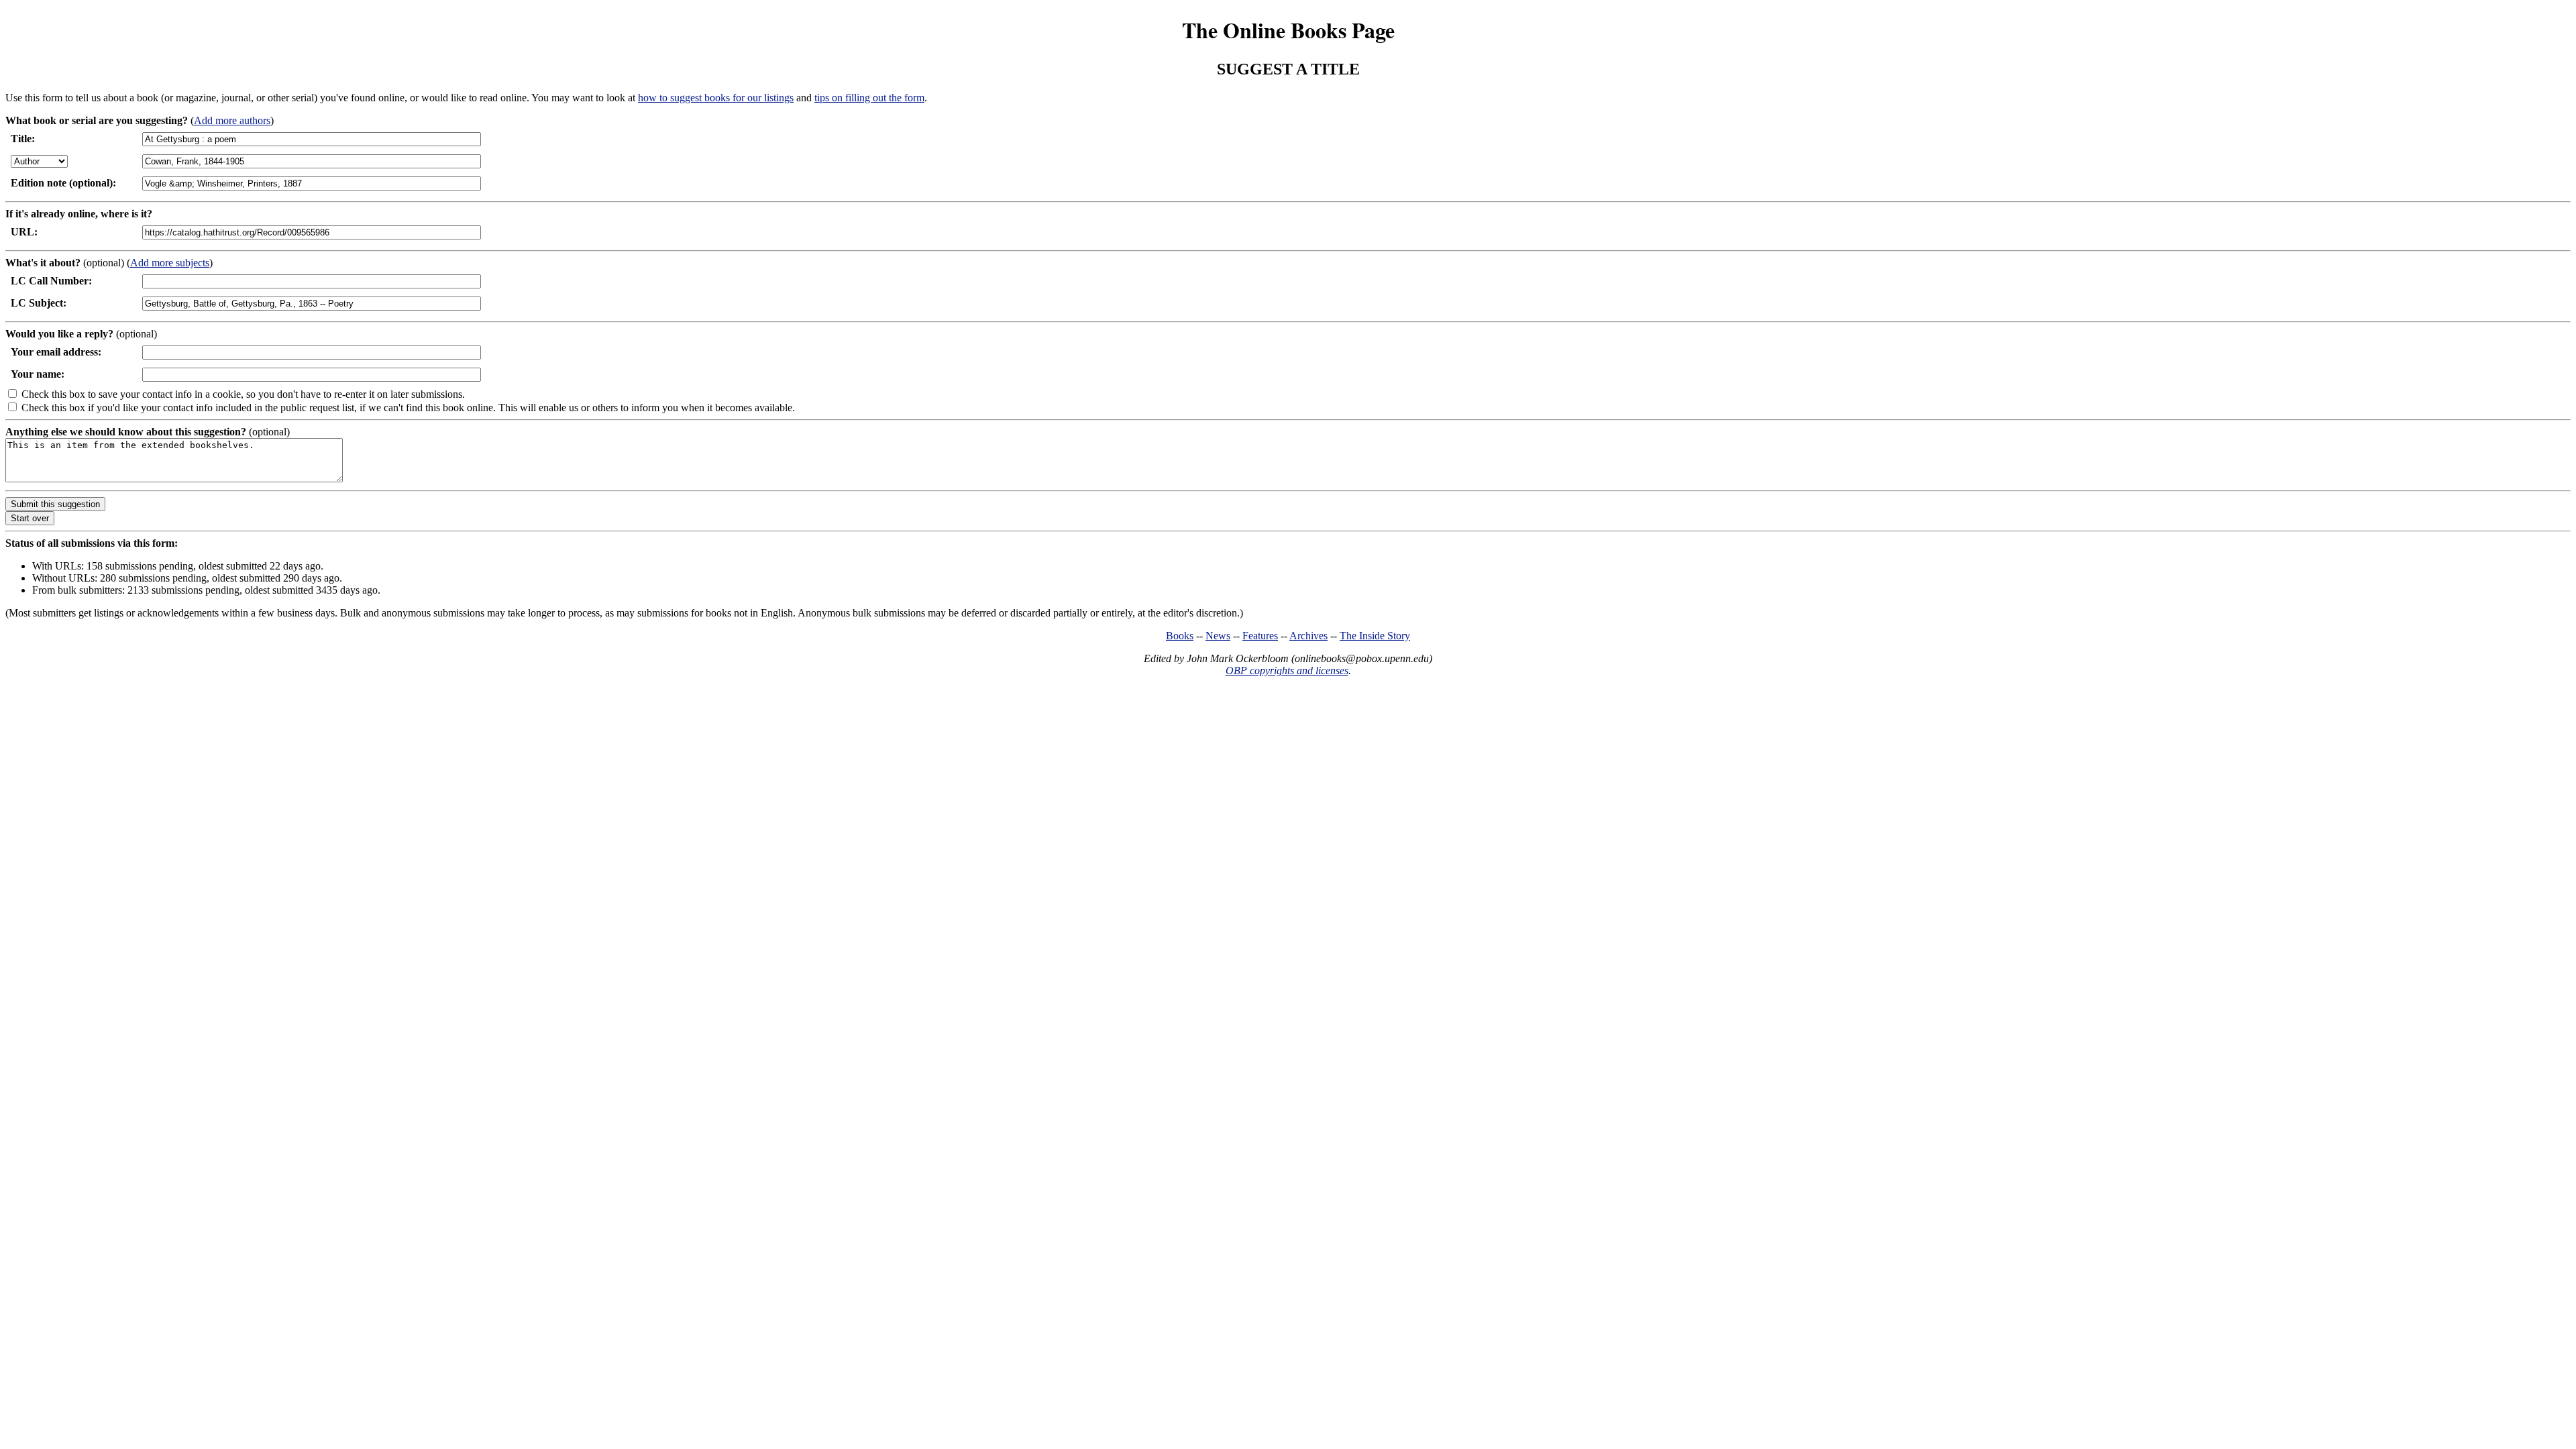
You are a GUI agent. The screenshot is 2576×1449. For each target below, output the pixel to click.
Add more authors (232, 120)
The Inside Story (1375, 636)
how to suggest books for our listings (716, 98)
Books (1180, 636)
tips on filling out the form (869, 98)
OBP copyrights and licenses (1287, 670)
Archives (1308, 636)
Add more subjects (170, 263)
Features (1260, 636)
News (1218, 636)
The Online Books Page (1288, 30)
